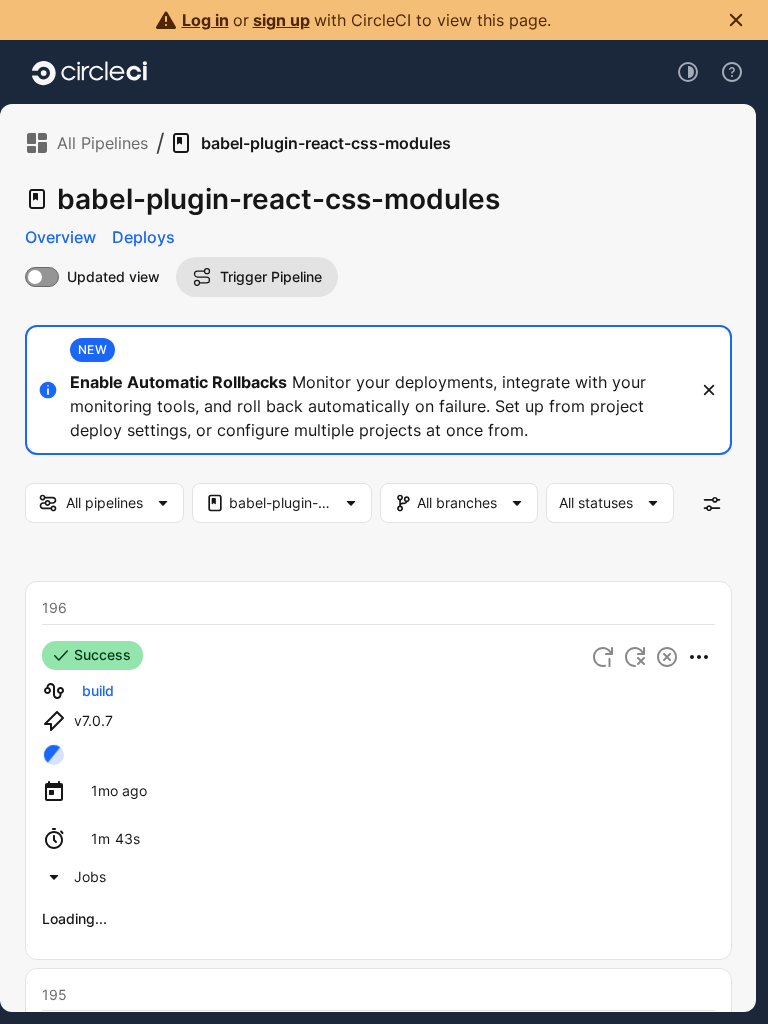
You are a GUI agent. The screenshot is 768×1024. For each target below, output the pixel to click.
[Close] (709, 390)
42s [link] (233, 943)
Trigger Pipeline (271, 276)
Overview (60, 237)
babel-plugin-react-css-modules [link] (326, 143)
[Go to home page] (89, 72)
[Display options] (712, 504)
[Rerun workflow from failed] (635, 657)
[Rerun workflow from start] (603, 657)
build (98, 690)
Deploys (143, 237)
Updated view (113, 276)
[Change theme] (688, 72)
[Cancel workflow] (667, 657)
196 (54, 607)
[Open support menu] (732, 72)
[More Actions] (699, 657)
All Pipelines (102, 143)
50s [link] (234, 983)
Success (102, 654)
